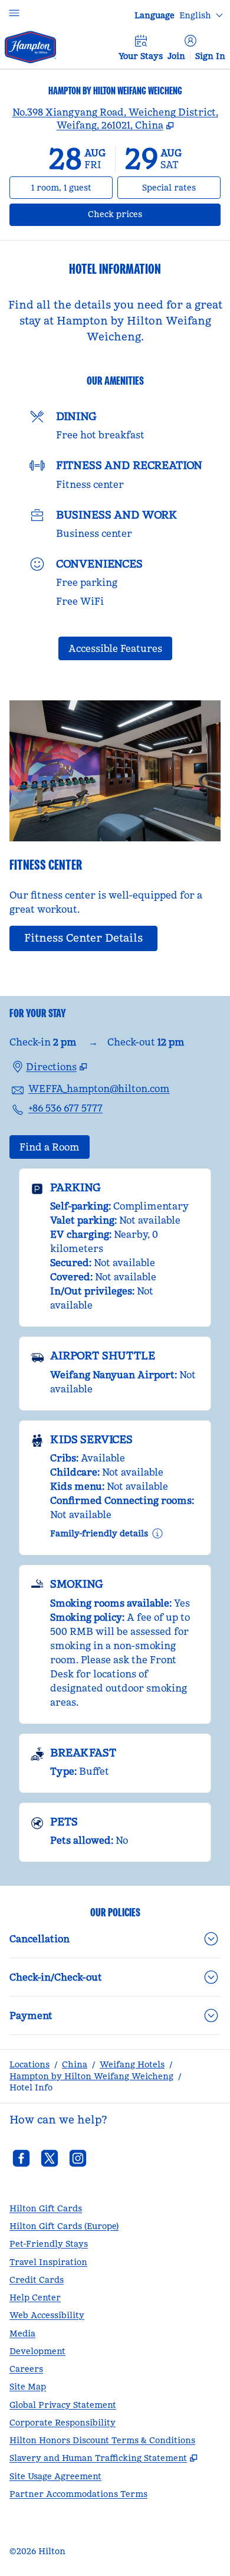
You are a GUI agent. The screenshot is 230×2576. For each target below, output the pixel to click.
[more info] (157, 1533)
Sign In (210, 56)
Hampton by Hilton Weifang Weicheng (91, 2076)
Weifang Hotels (132, 2064)
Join (176, 56)
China (75, 2064)
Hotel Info (31, 2087)
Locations (29, 2064)
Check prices (146, 214)
